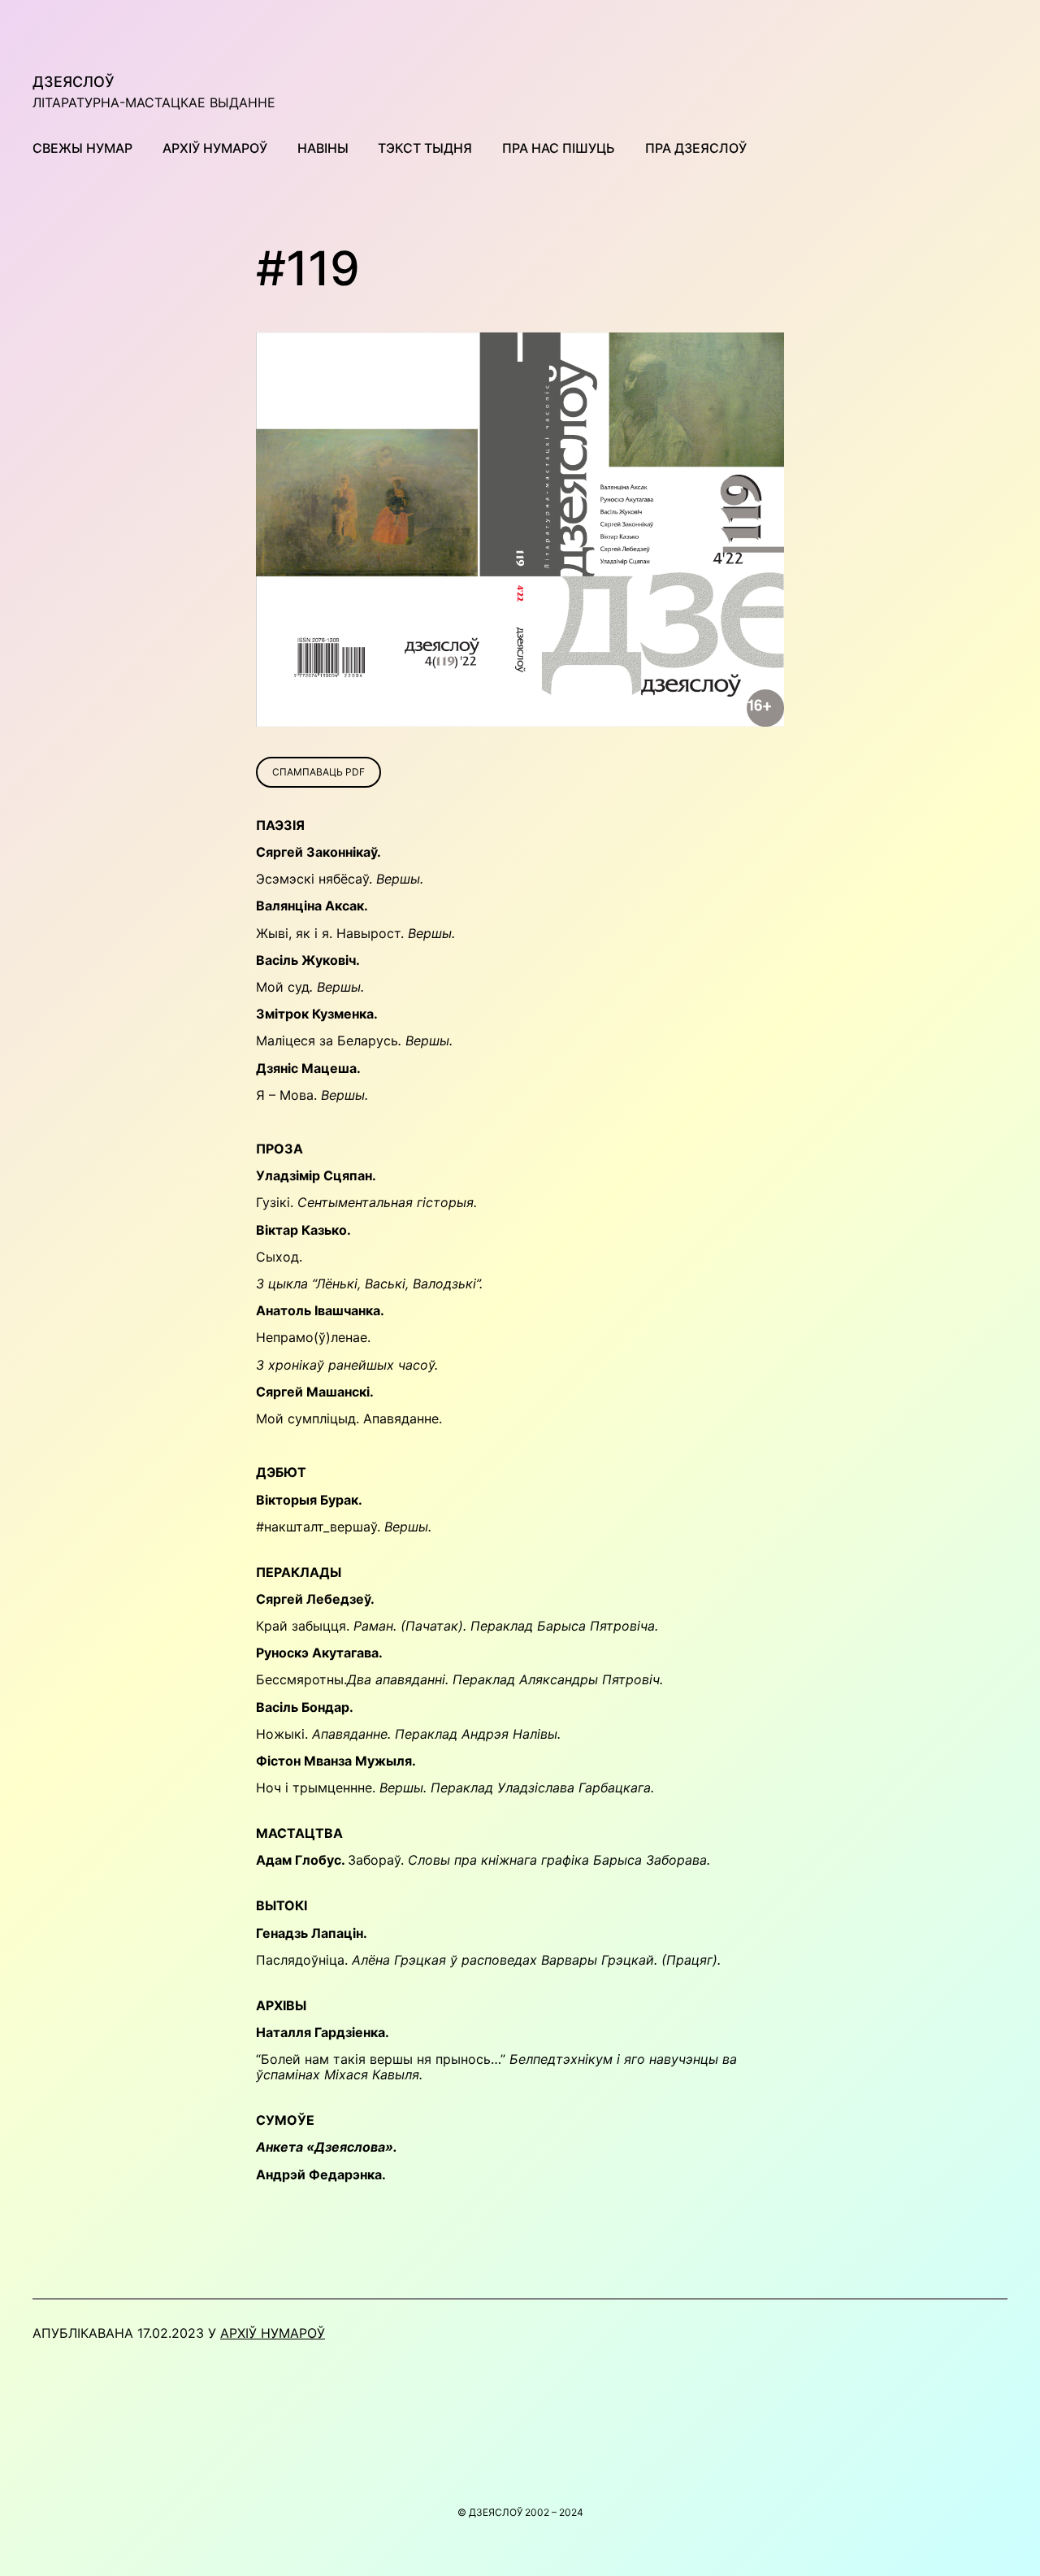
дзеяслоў (74, 82)
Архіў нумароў (273, 2333)
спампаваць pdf (318, 772)
